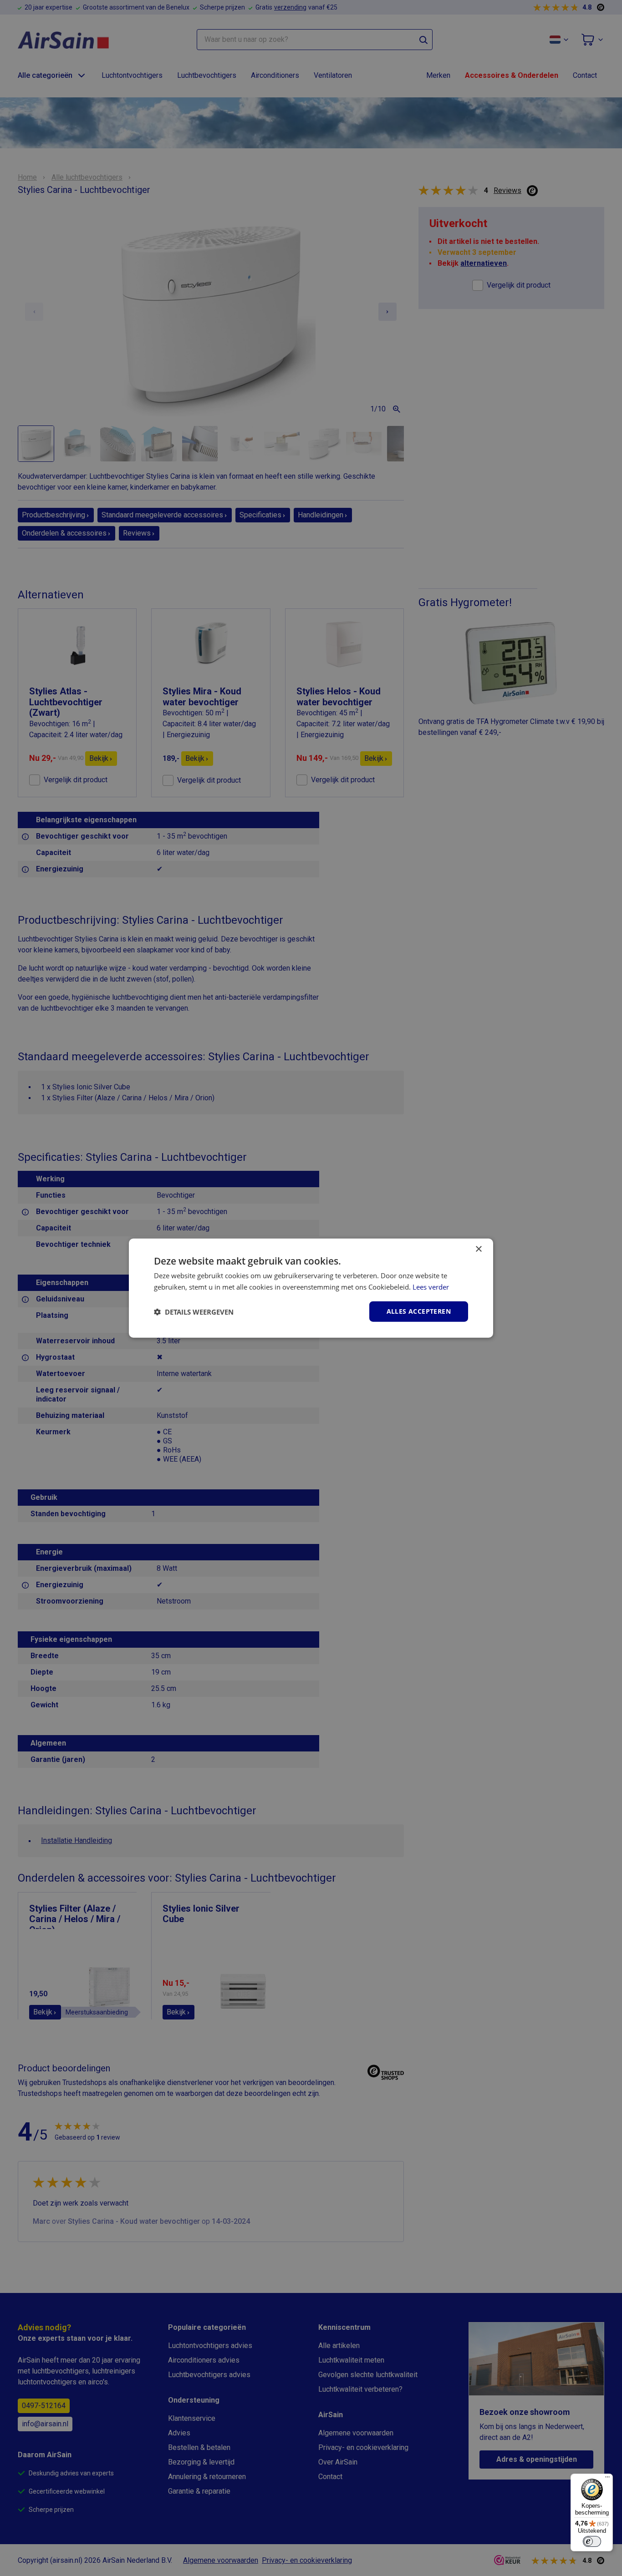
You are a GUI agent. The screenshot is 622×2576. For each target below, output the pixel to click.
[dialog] (311, 1288)
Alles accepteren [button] (419, 1311)
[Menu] (607, 2479)
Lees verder (431, 1286)
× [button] (478, 1249)
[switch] (592, 2541)
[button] (194, 1311)
